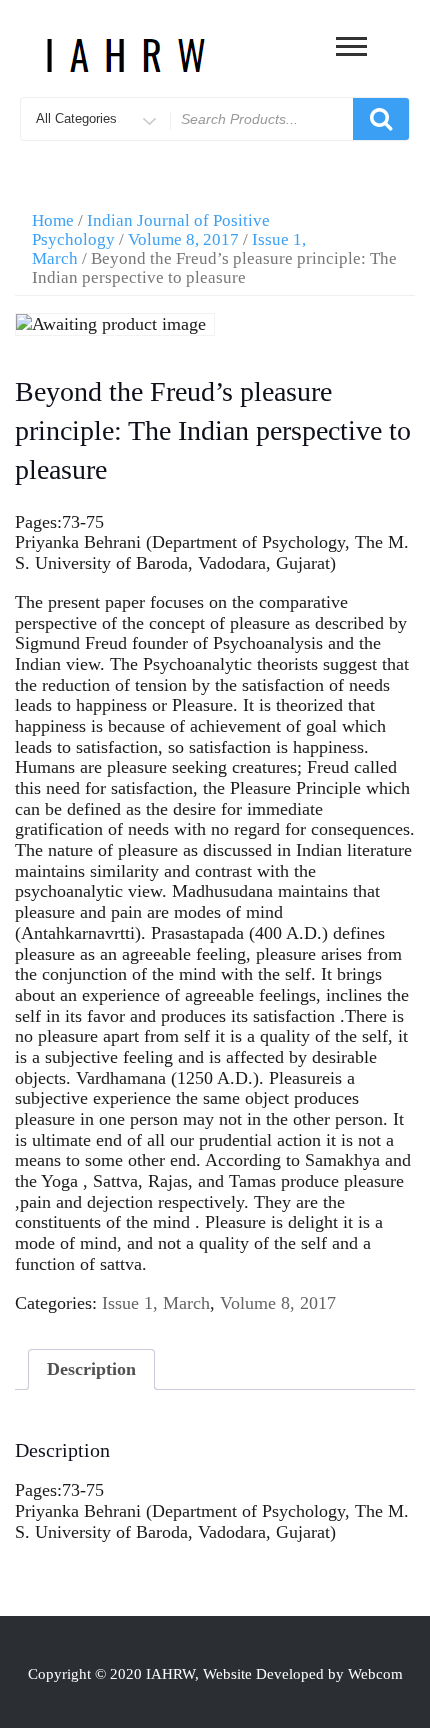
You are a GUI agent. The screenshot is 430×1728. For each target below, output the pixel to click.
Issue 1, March (156, 1303)
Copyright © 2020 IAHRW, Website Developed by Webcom (215, 1674)
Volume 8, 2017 (183, 239)
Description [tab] (91, 1369)
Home (53, 220)
